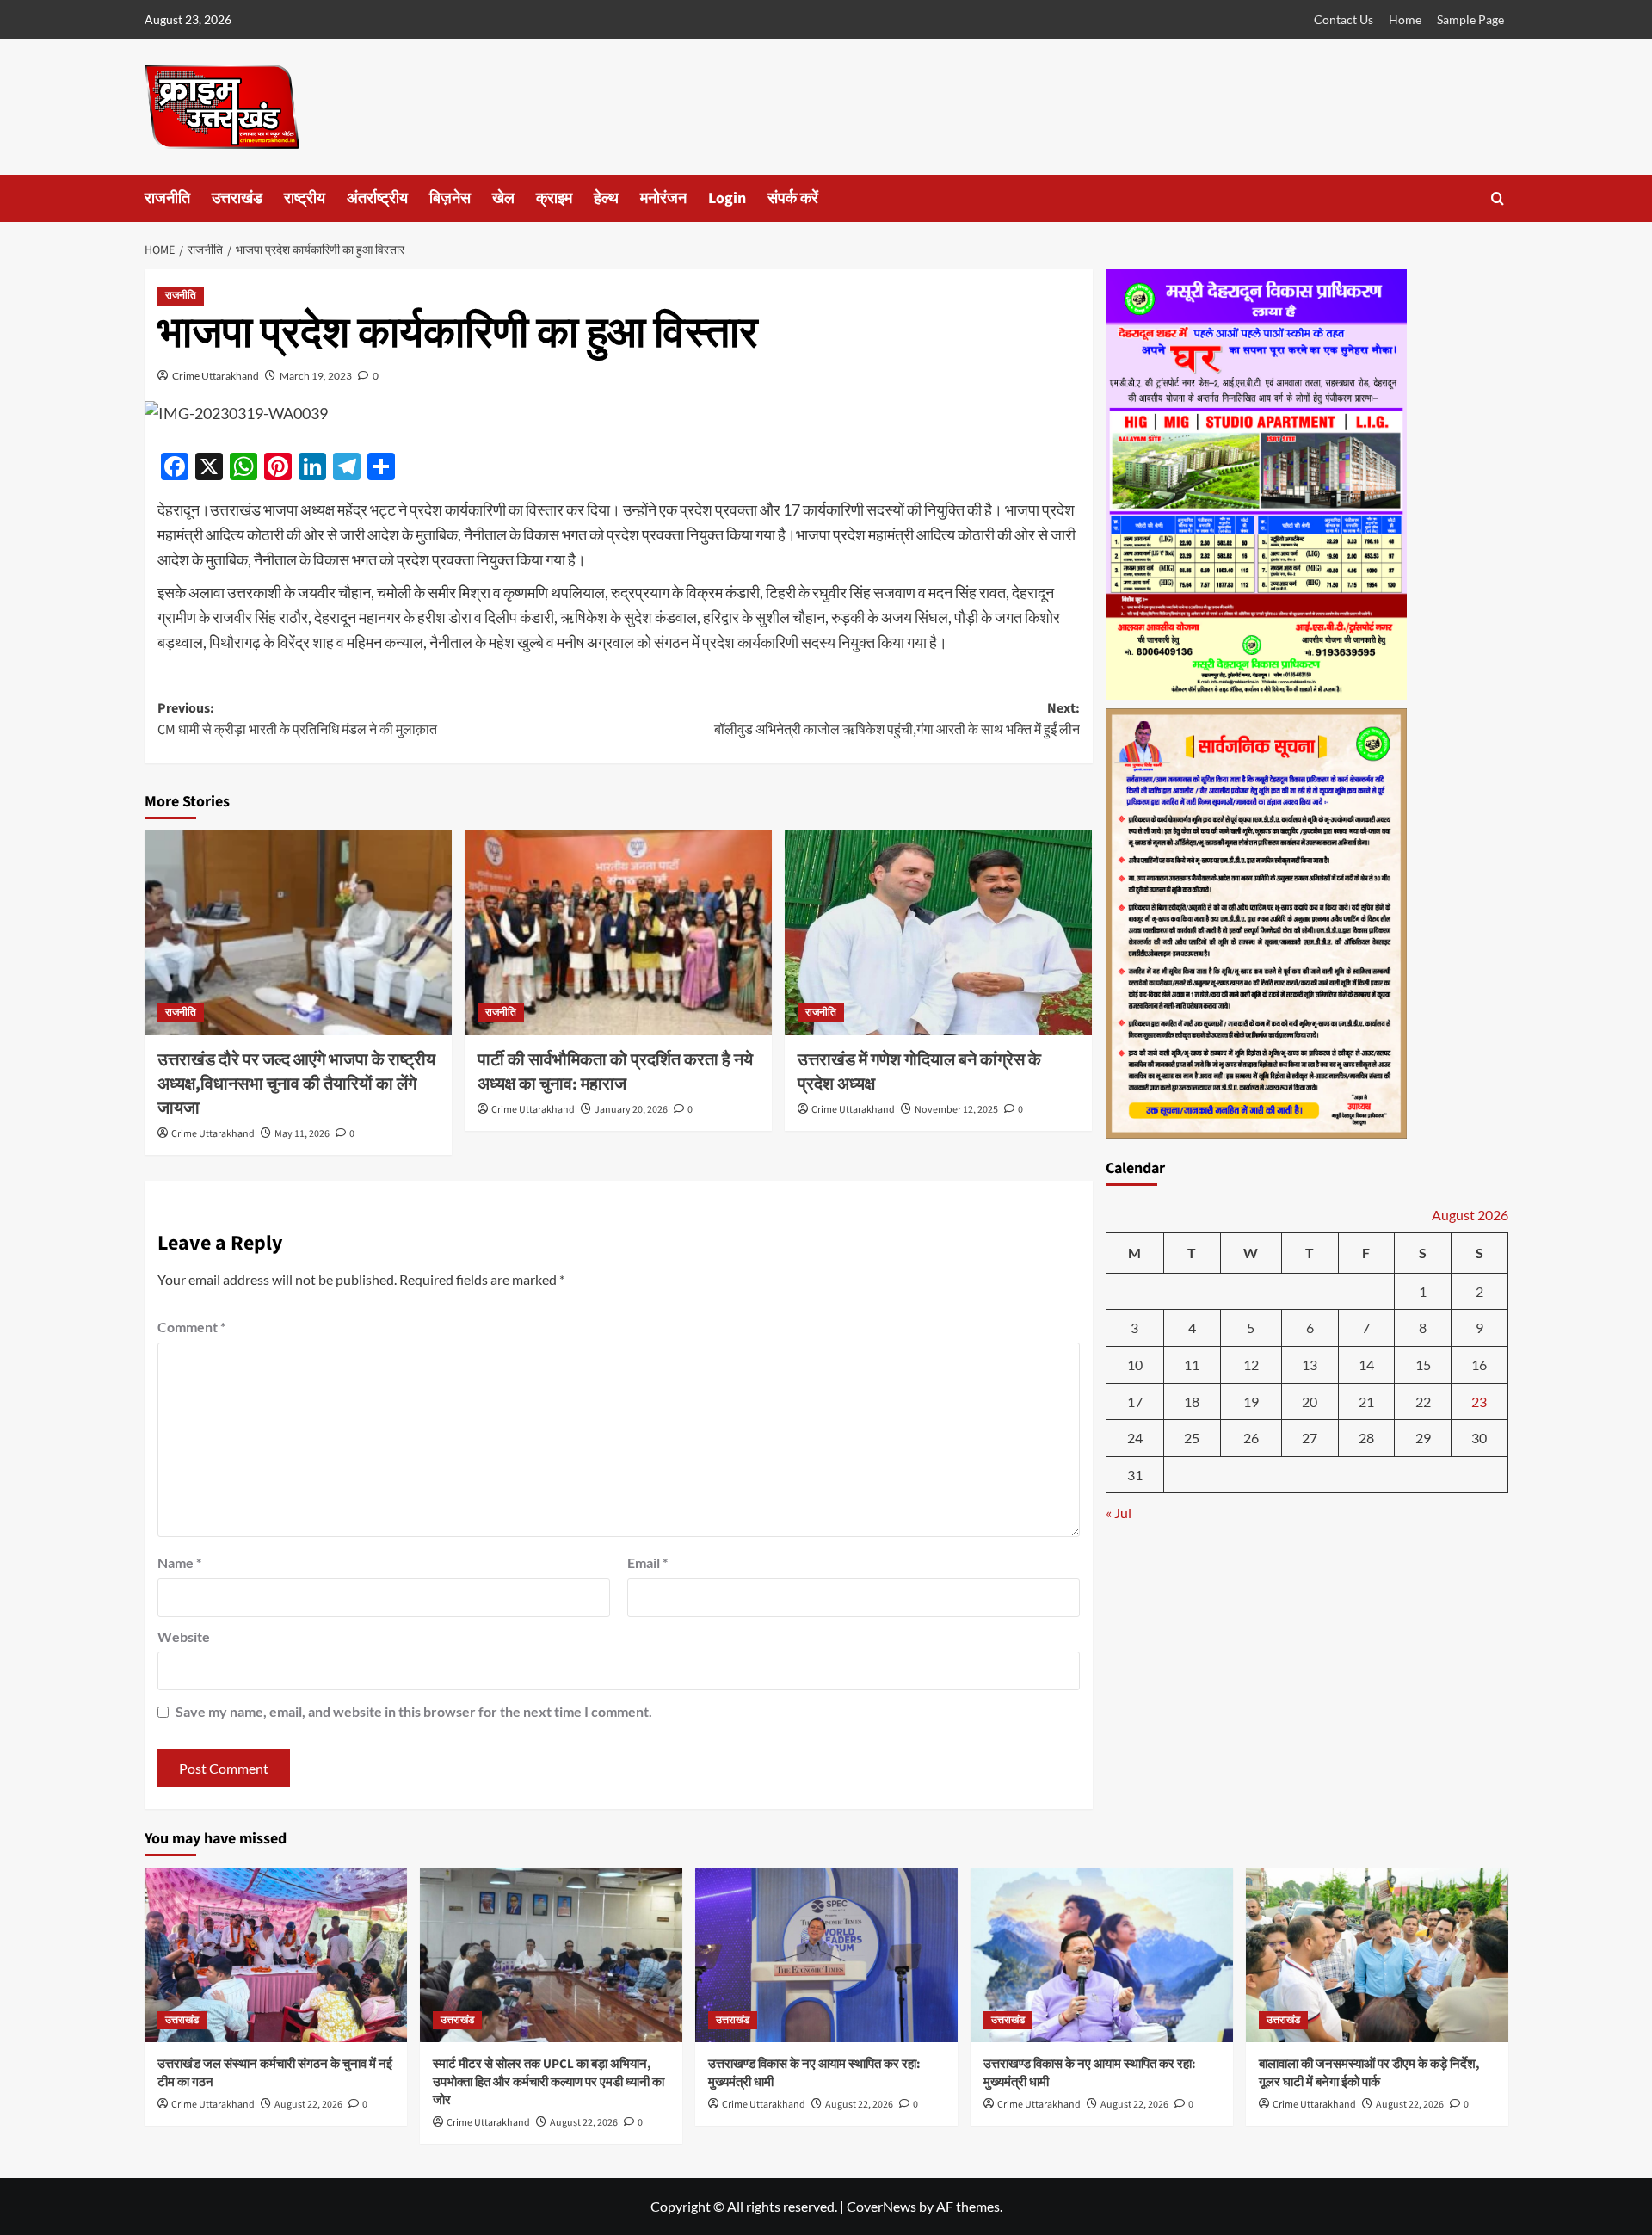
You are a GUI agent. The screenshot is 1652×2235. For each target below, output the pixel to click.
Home (1405, 19)
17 (1135, 1402)
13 (1310, 1365)
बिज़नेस (450, 198)
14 (1366, 1365)
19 (1251, 1402)
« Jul (1119, 1513)
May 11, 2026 (302, 1134)
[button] (1498, 198)
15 (1423, 1365)
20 (1310, 1402)
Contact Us (1344, 19)
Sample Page (1470, 19)
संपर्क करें (793, 198)
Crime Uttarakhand (216, 376)
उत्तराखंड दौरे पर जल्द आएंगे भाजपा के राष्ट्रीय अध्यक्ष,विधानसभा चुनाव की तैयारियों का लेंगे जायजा (296, 1084)
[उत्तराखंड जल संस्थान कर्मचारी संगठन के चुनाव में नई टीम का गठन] (276, 1955)
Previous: (297, 719)
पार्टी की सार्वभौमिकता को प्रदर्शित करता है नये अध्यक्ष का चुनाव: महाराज (615, 1072)
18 (1192, 1402)
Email (647, 1562)
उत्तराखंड (237, 198)
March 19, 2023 (316, 376)
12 (1251, 1365)
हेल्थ (606, 198)
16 (1479, 1365)
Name (179, 1562)
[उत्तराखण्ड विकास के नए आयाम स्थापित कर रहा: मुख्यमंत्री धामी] (826, 1955)
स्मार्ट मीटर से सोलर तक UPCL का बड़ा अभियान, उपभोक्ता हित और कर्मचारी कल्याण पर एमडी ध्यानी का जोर (549, 2082)
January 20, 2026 (631, 1110)
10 (1135, 1365)
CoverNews (881, 2206)
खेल (503, 198)
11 (1192, 1365)
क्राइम (554, 198)
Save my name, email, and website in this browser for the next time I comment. (414, 1711)
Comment (191, 1327)
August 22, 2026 (308, 2105)
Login (727, 198)
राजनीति (167, 198)
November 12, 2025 (956, 1110)
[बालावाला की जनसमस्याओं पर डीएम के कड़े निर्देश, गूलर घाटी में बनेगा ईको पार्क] (1377, 1955)
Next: (897, 719)
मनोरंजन (663, 198)
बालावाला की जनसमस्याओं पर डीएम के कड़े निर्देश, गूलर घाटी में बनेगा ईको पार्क (1369, 2073)
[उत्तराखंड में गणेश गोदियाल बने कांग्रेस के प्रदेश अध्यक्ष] (938, 933)
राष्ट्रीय (305, 198)
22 (1423, 1402)
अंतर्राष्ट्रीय (377, 198)
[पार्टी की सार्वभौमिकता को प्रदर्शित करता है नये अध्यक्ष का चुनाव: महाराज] (618, 933)
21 (1366, 1402)
